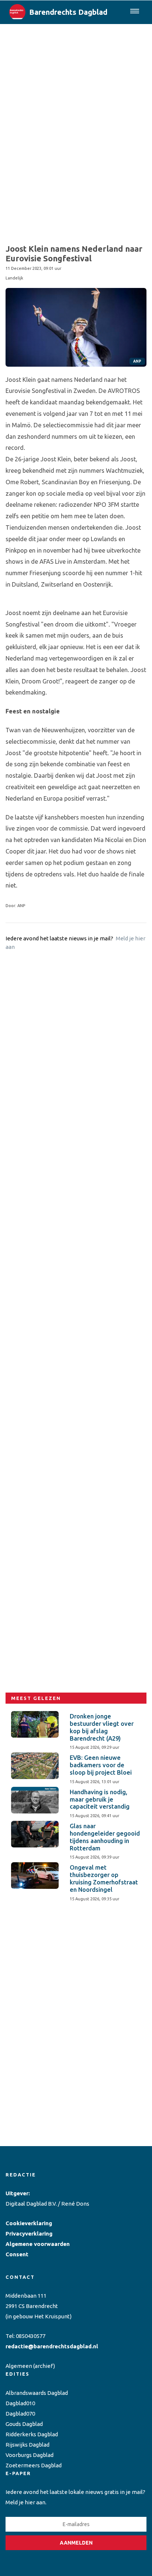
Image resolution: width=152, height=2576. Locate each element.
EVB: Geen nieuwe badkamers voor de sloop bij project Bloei (101, 1765)
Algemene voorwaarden (38, 2244)
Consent (17, 2254)
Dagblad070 (20, 2414)
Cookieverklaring (29, 2223)
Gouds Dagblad (24, 2424)
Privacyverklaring (29, 2234)
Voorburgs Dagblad (30, 2455)
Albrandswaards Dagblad (37, 2393)
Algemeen (19, 2366)
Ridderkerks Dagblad (32, 2434)
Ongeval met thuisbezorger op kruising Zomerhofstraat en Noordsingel (104, 1878)
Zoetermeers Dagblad (34, 2465)
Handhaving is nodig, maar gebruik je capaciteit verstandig (100, 1799)
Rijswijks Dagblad (27, 2445)
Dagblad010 (20, 2403)
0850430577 (31, 2336)
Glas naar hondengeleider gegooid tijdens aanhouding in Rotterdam (105, 1837)
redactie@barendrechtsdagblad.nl (52, 2346)
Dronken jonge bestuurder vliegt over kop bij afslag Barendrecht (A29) (102, 1727)
